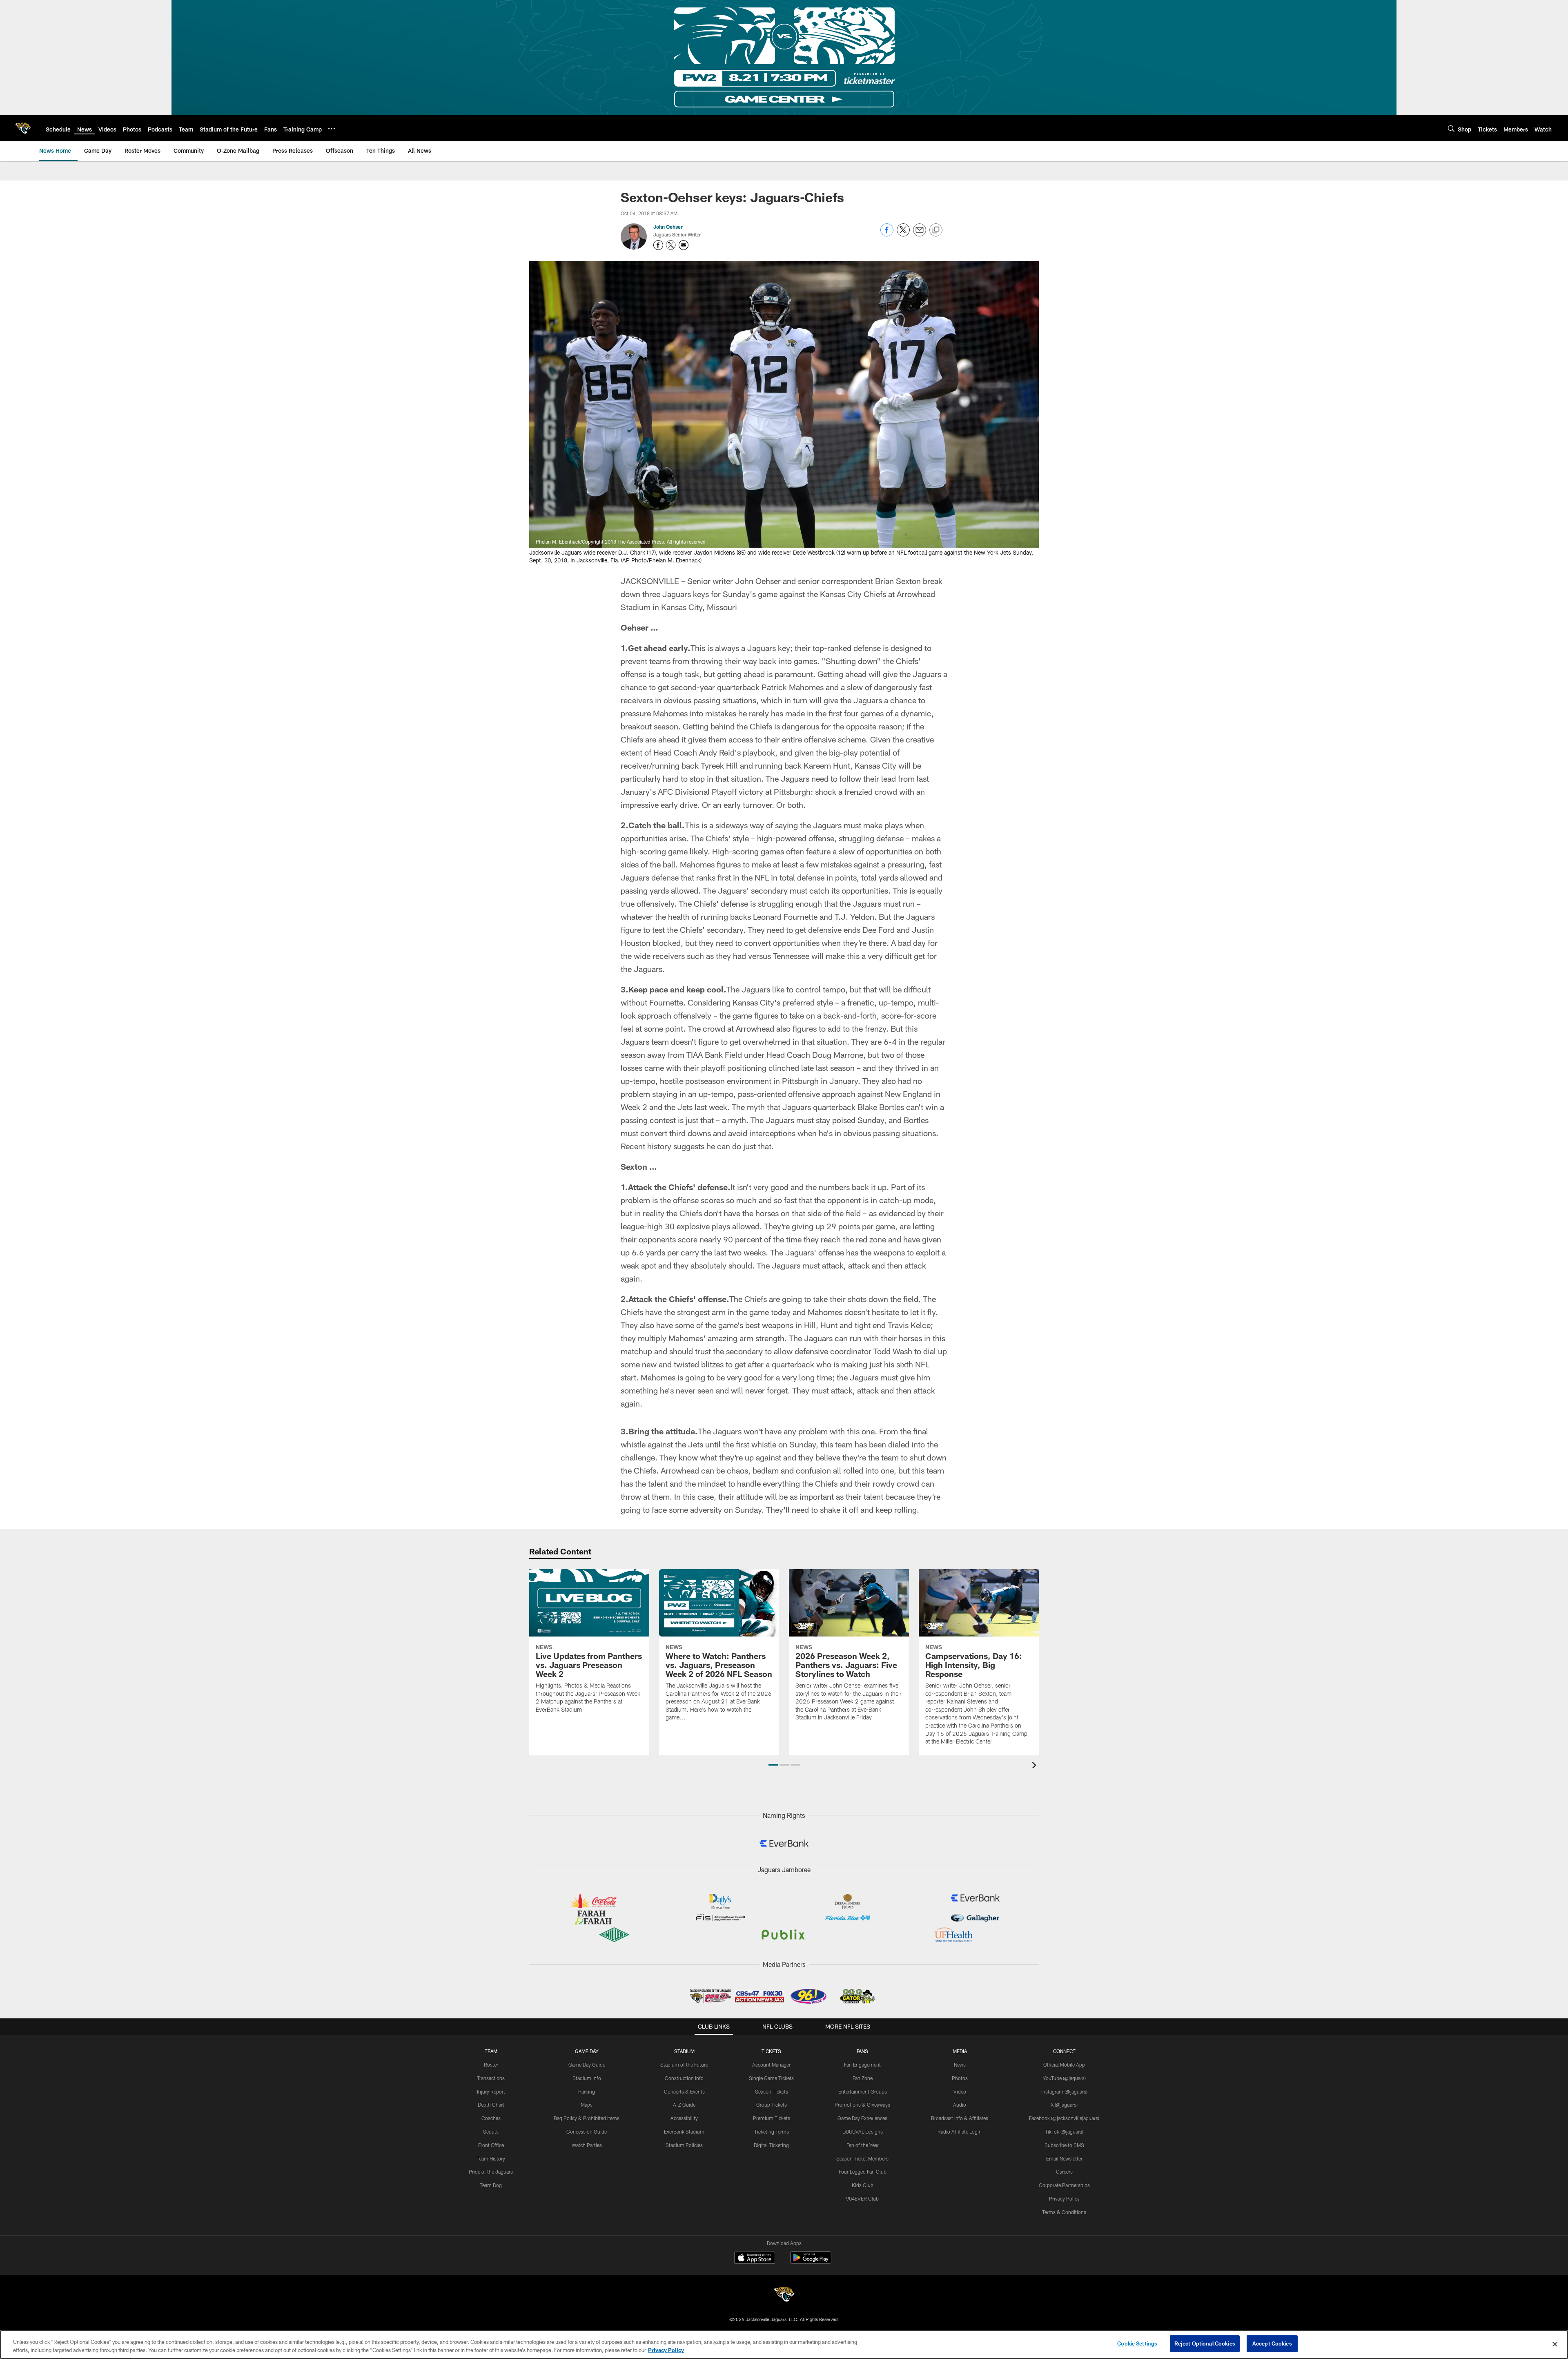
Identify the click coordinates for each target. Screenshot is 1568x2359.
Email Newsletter (1064, 2158)
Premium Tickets (772, 2118)
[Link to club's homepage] (23, 128)
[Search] (1451, 128)
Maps (587, 2105)
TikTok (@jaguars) (1064, 2132)
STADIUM (684, 2051)
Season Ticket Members (862, 2158)
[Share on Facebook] (887, 234)
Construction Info (684, 2078)
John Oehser (668, 227)
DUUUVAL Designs (863, 2132)
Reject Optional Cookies (1205, 2343)
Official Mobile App (1064, 2065)
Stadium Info (587, 2078)
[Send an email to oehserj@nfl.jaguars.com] (684, 245)
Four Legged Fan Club (863, 2172)
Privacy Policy (1064, 2198)
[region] (784, 2345)
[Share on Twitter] (903, 234)
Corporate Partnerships (1064, 2185)
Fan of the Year (863, 2145)
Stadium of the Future (684, 2065)
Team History (491, 2158)
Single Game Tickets (771, 2078)
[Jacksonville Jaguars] (784, 2295)
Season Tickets (772, 2091)
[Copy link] (936, 230)
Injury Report (491, 2091)
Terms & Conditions (1064, 2212)
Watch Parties (587, 2145)
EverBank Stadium (684, 2132)
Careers (1064, 2172)
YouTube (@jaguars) (1064, 2078)
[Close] (1555, 2344)
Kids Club (863, 2185)
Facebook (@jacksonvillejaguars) (1064, 2118)
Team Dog (491, 2185)
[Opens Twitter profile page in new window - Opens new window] (671, 245)
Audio (960, 2105)
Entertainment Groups (863, 2091)
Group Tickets (772, 2105)
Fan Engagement (862, 2065)
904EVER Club (862, 2198)
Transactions (491, 2078)
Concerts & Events (684, 2091)
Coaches (491, 2118)
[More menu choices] (332, 129)
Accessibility (684, 2118)
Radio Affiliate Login (960, 2132)
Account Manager (771, 2065)
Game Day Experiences (862, 2118)
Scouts (491, 2132)
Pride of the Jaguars (491, 2172)
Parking (587, 2091)
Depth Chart (491, 2105)
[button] (773, 1765)
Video (960, 2091)
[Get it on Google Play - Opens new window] (811, 2262)
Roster (491, 2065)
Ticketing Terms (772, 2132)
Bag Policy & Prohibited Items (587, 2118)
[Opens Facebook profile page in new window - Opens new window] (658, 245)
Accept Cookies (1272, 2343)
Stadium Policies (684, 2145)
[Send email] (920, 234)
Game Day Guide (587, 2065)
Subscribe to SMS (1064, 2145)
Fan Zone (863, 2078)
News (960, 2065)
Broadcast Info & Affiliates (960, 2118)
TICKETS (771, 2051)
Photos (960, 2078)
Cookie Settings (1137, 2343)
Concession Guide (587, 2132)
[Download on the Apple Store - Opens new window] (755, 2259)
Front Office (491, 2145)
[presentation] (1036, 1766)
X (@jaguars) (1064, 2105)
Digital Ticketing (771, 2145)
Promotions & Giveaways (862, 2105)
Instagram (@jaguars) (1064, 2091)
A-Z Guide (684, 2105)
